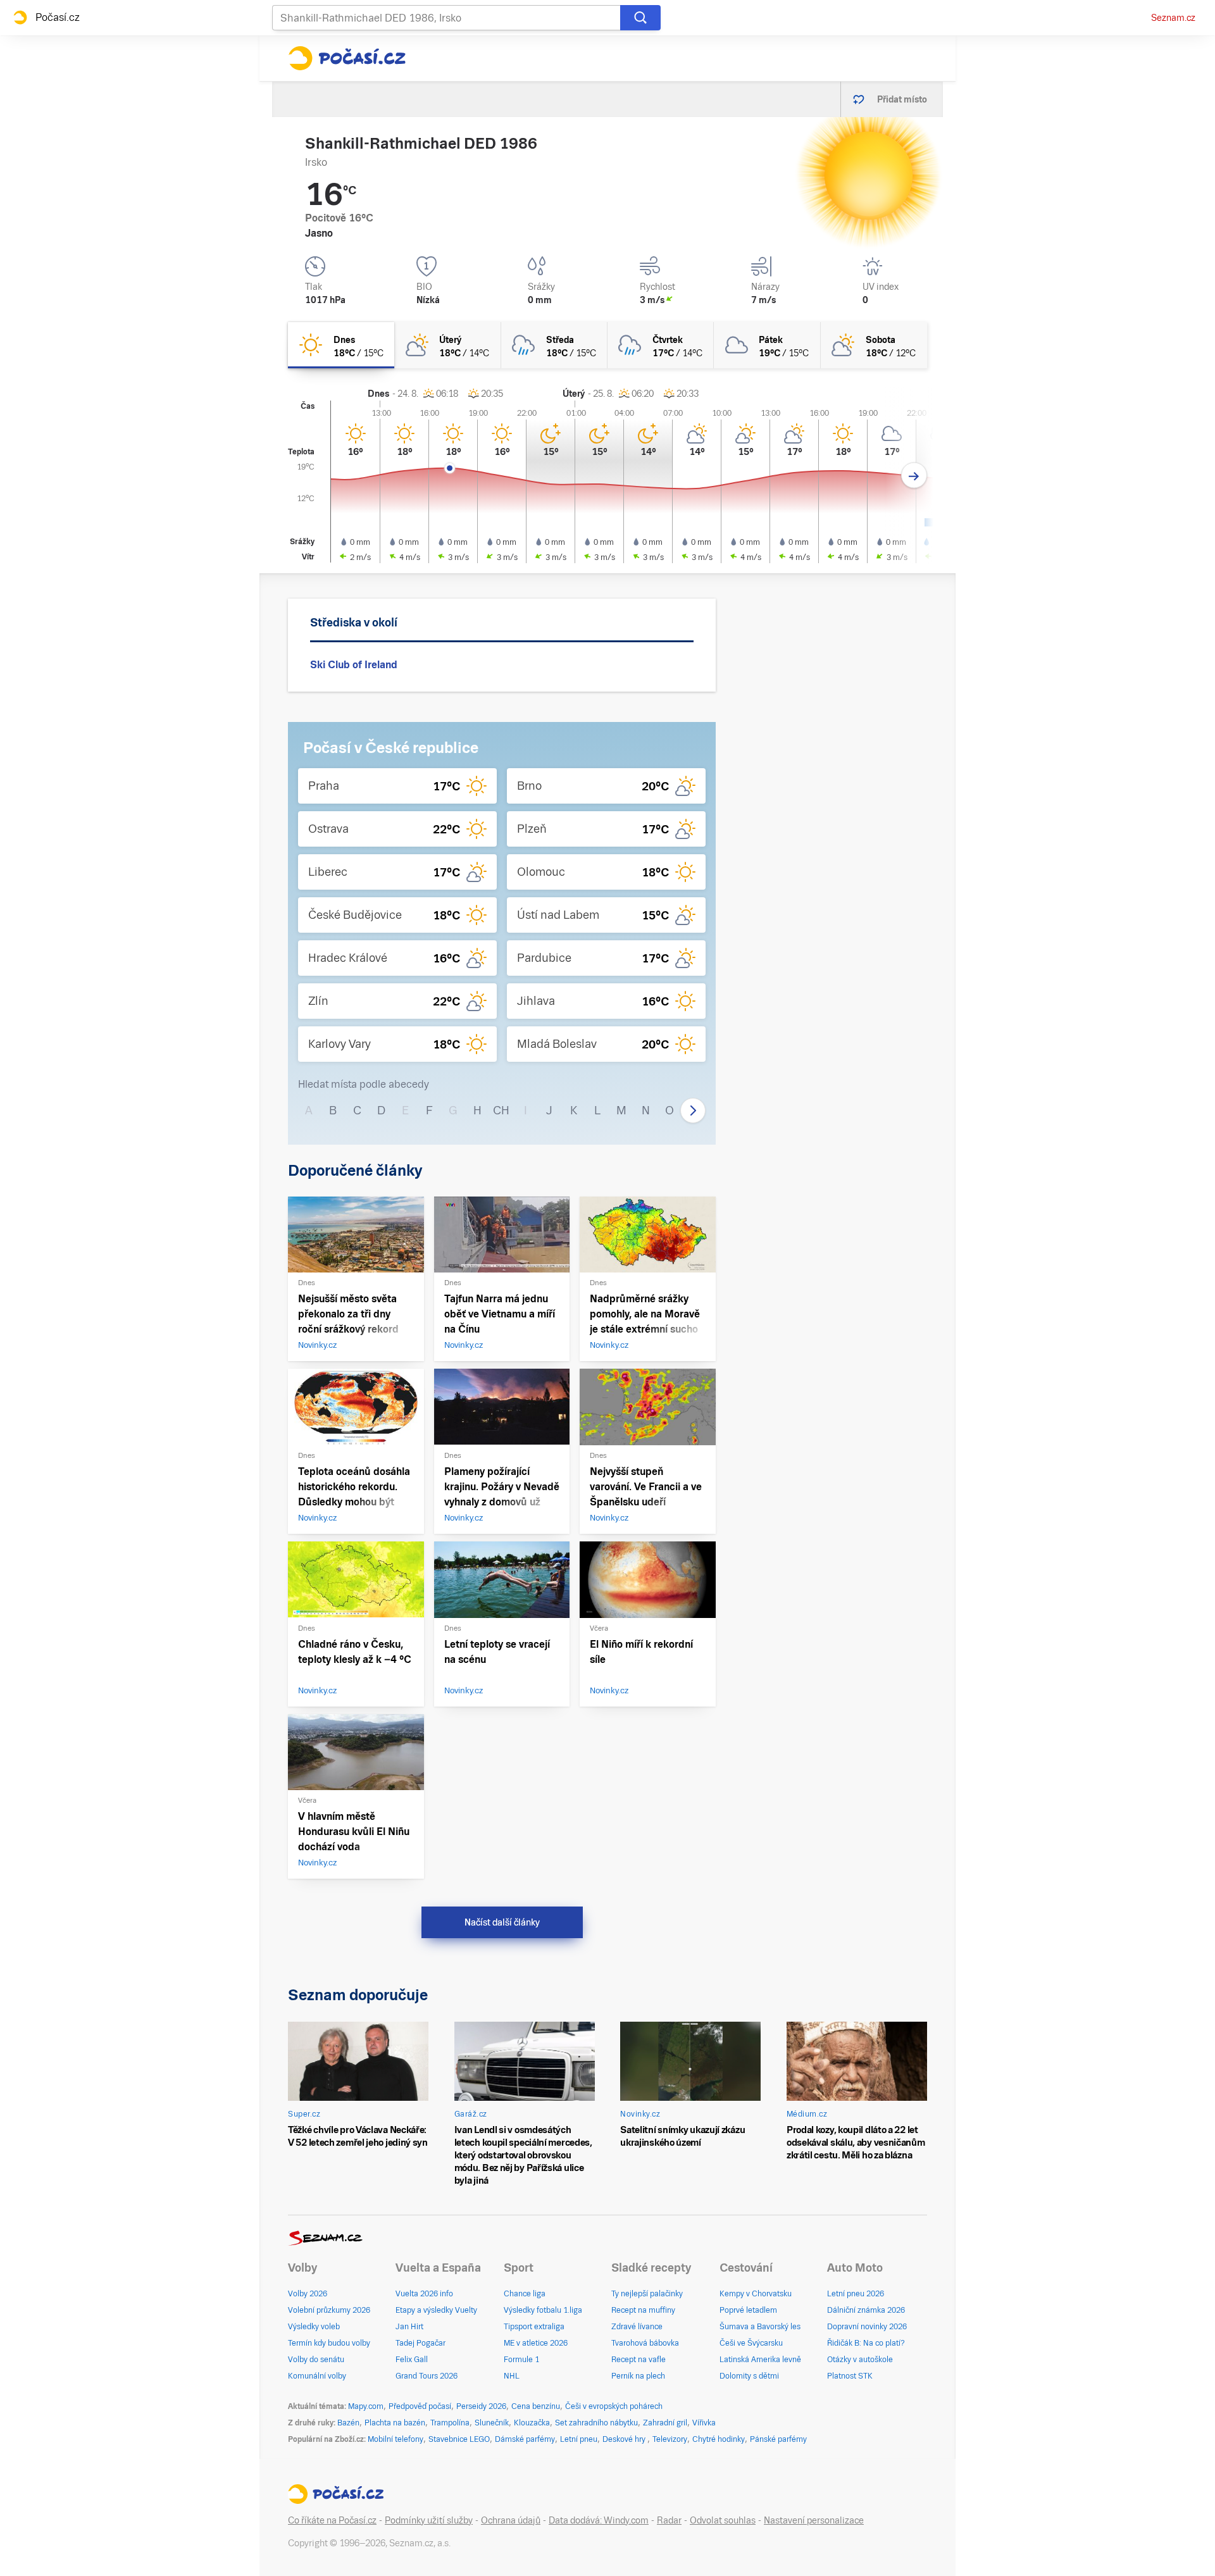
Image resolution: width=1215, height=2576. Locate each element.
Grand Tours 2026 (427, 2376)
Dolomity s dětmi (749, 2376)
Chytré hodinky (719, 2439)
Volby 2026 (308, 2294)
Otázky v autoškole (860, 2360)
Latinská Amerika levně (760, 2360)
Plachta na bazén (395, 2423)
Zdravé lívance (637, 2327)
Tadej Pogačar (421, 2343)
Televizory (670, 2439)
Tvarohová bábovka (645, 2343)
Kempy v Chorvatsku (756, 2294)
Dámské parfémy (525, 2439)
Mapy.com (366, 2406)
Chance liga (525, 2294)
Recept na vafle (639, 2360)
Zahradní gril (665, 2423)
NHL (512, 2376)
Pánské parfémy (778, 2439)
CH (501, 1110)
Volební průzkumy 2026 (329, 2310)
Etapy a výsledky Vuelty (436, 2310)
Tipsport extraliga (534, 2327)
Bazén (348, 2423)
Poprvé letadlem (748, 2310)
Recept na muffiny (643, 2310)
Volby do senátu (316, 2360)
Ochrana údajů (511, 2520)
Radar (669, 2520)
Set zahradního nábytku (596, 2423)
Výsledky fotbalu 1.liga (543, 2310)
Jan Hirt (409, 2327)
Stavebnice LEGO (459, 2439)
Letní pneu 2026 (856, 2294)
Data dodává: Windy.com (599, 2520)
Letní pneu (579, 2439)
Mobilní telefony (396, 2439)
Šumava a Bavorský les (760, 2327)
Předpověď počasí (420, 2406)
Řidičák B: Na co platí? (866, 2343)
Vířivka (704, 2423)
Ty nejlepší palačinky (647, 2294)
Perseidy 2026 (481, 2406)
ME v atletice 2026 (536, 2343)
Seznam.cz (1173, 18)
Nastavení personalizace (814, 2520)
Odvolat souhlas (723, 2520)
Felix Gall (412, 2360)
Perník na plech (638, 2376)
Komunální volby (317, 2376)
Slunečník (492, 2423)
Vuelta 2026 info (424, 2294)
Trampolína (450, 2423)
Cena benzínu (536, 2406)
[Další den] (914, 476)
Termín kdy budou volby (329, 2343)
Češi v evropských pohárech (614, 2406)
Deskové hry (625, 2439)
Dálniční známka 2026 (866, 2310)
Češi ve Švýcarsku (751, 2343)
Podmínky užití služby (429, 2520)
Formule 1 (521, 2360)
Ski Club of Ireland (354, 665)
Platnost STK (850, 2376)
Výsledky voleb (314, 2327)
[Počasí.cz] (347, 58)
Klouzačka (532, 2423)
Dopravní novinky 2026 (867, 2327)
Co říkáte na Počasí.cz (332, 2520)
